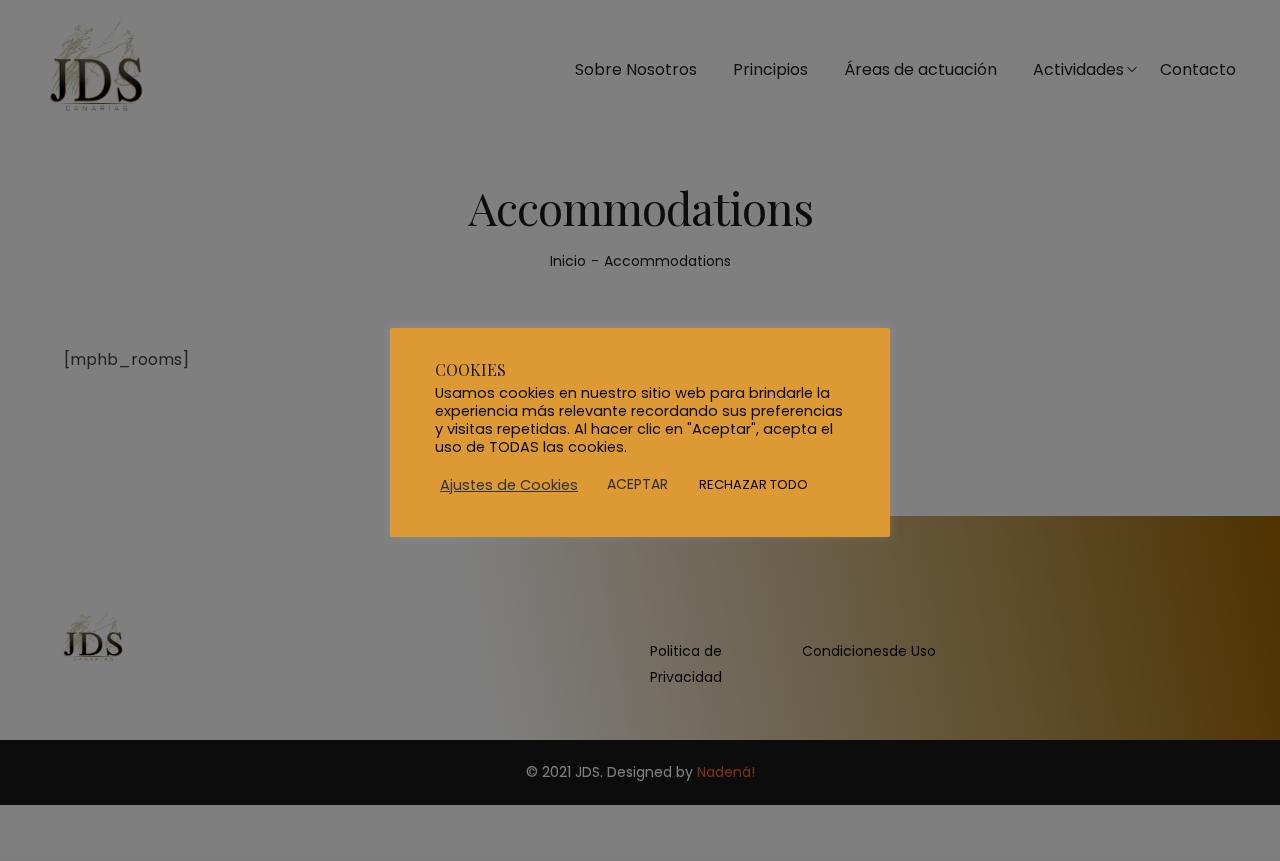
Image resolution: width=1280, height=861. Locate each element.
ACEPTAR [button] (637, 484)
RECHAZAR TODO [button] (753, 484)
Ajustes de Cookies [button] (509, 485)
